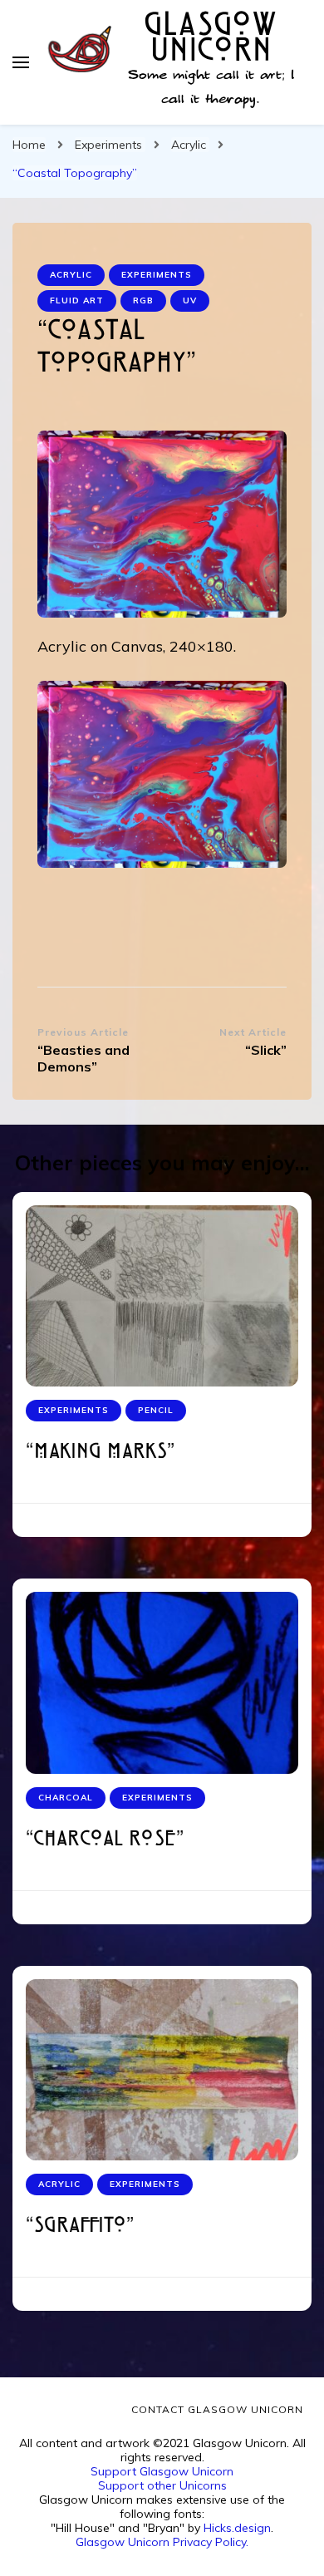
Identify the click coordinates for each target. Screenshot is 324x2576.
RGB (143, 300)
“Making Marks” (100, 1453)
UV (190, 300)
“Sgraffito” (80, 2226)
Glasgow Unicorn (211, 39)
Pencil (156, 1410)
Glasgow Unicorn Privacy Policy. (162, 2542)
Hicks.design (237, 2528)
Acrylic (71, 275)
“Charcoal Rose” (105, 1840)
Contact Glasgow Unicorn (217, 2409)
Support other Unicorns (162, 2485)
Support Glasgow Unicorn (162, 2471)
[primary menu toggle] (21, 62)
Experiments (157, 275)
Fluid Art (77, 300)
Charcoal (66, 1798)
